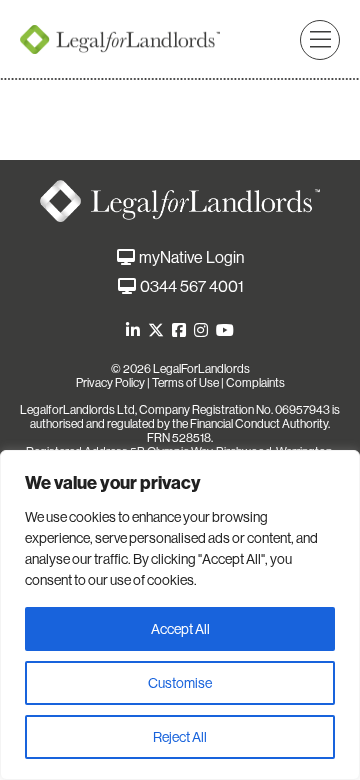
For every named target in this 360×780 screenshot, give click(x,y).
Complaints (255, 383)
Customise (180, 683)
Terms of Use (185, 383)
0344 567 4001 (192, 286)
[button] (320, 40)
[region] (180, 615)
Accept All (180, 629)
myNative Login (191, 257)
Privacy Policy (110, 383)
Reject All (180, 737)
